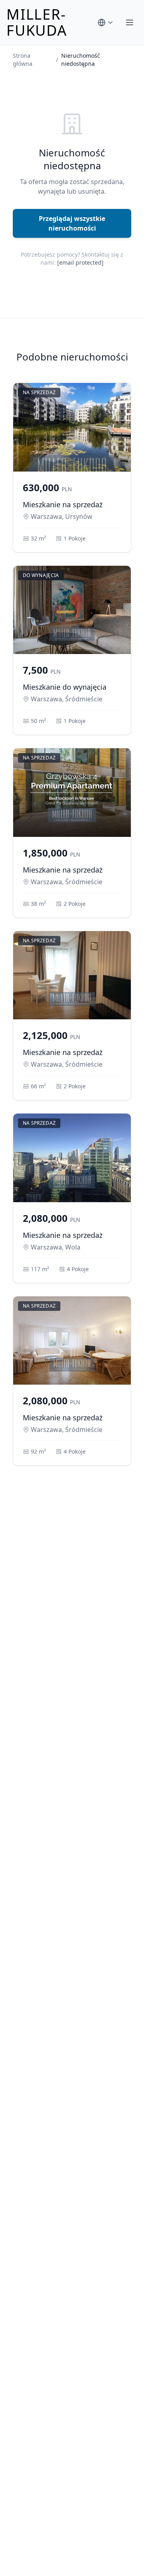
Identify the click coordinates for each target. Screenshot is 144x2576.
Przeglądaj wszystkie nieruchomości (72, 223)
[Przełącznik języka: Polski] (106, 22)
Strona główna (23, 60)
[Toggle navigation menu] (130, 22)
